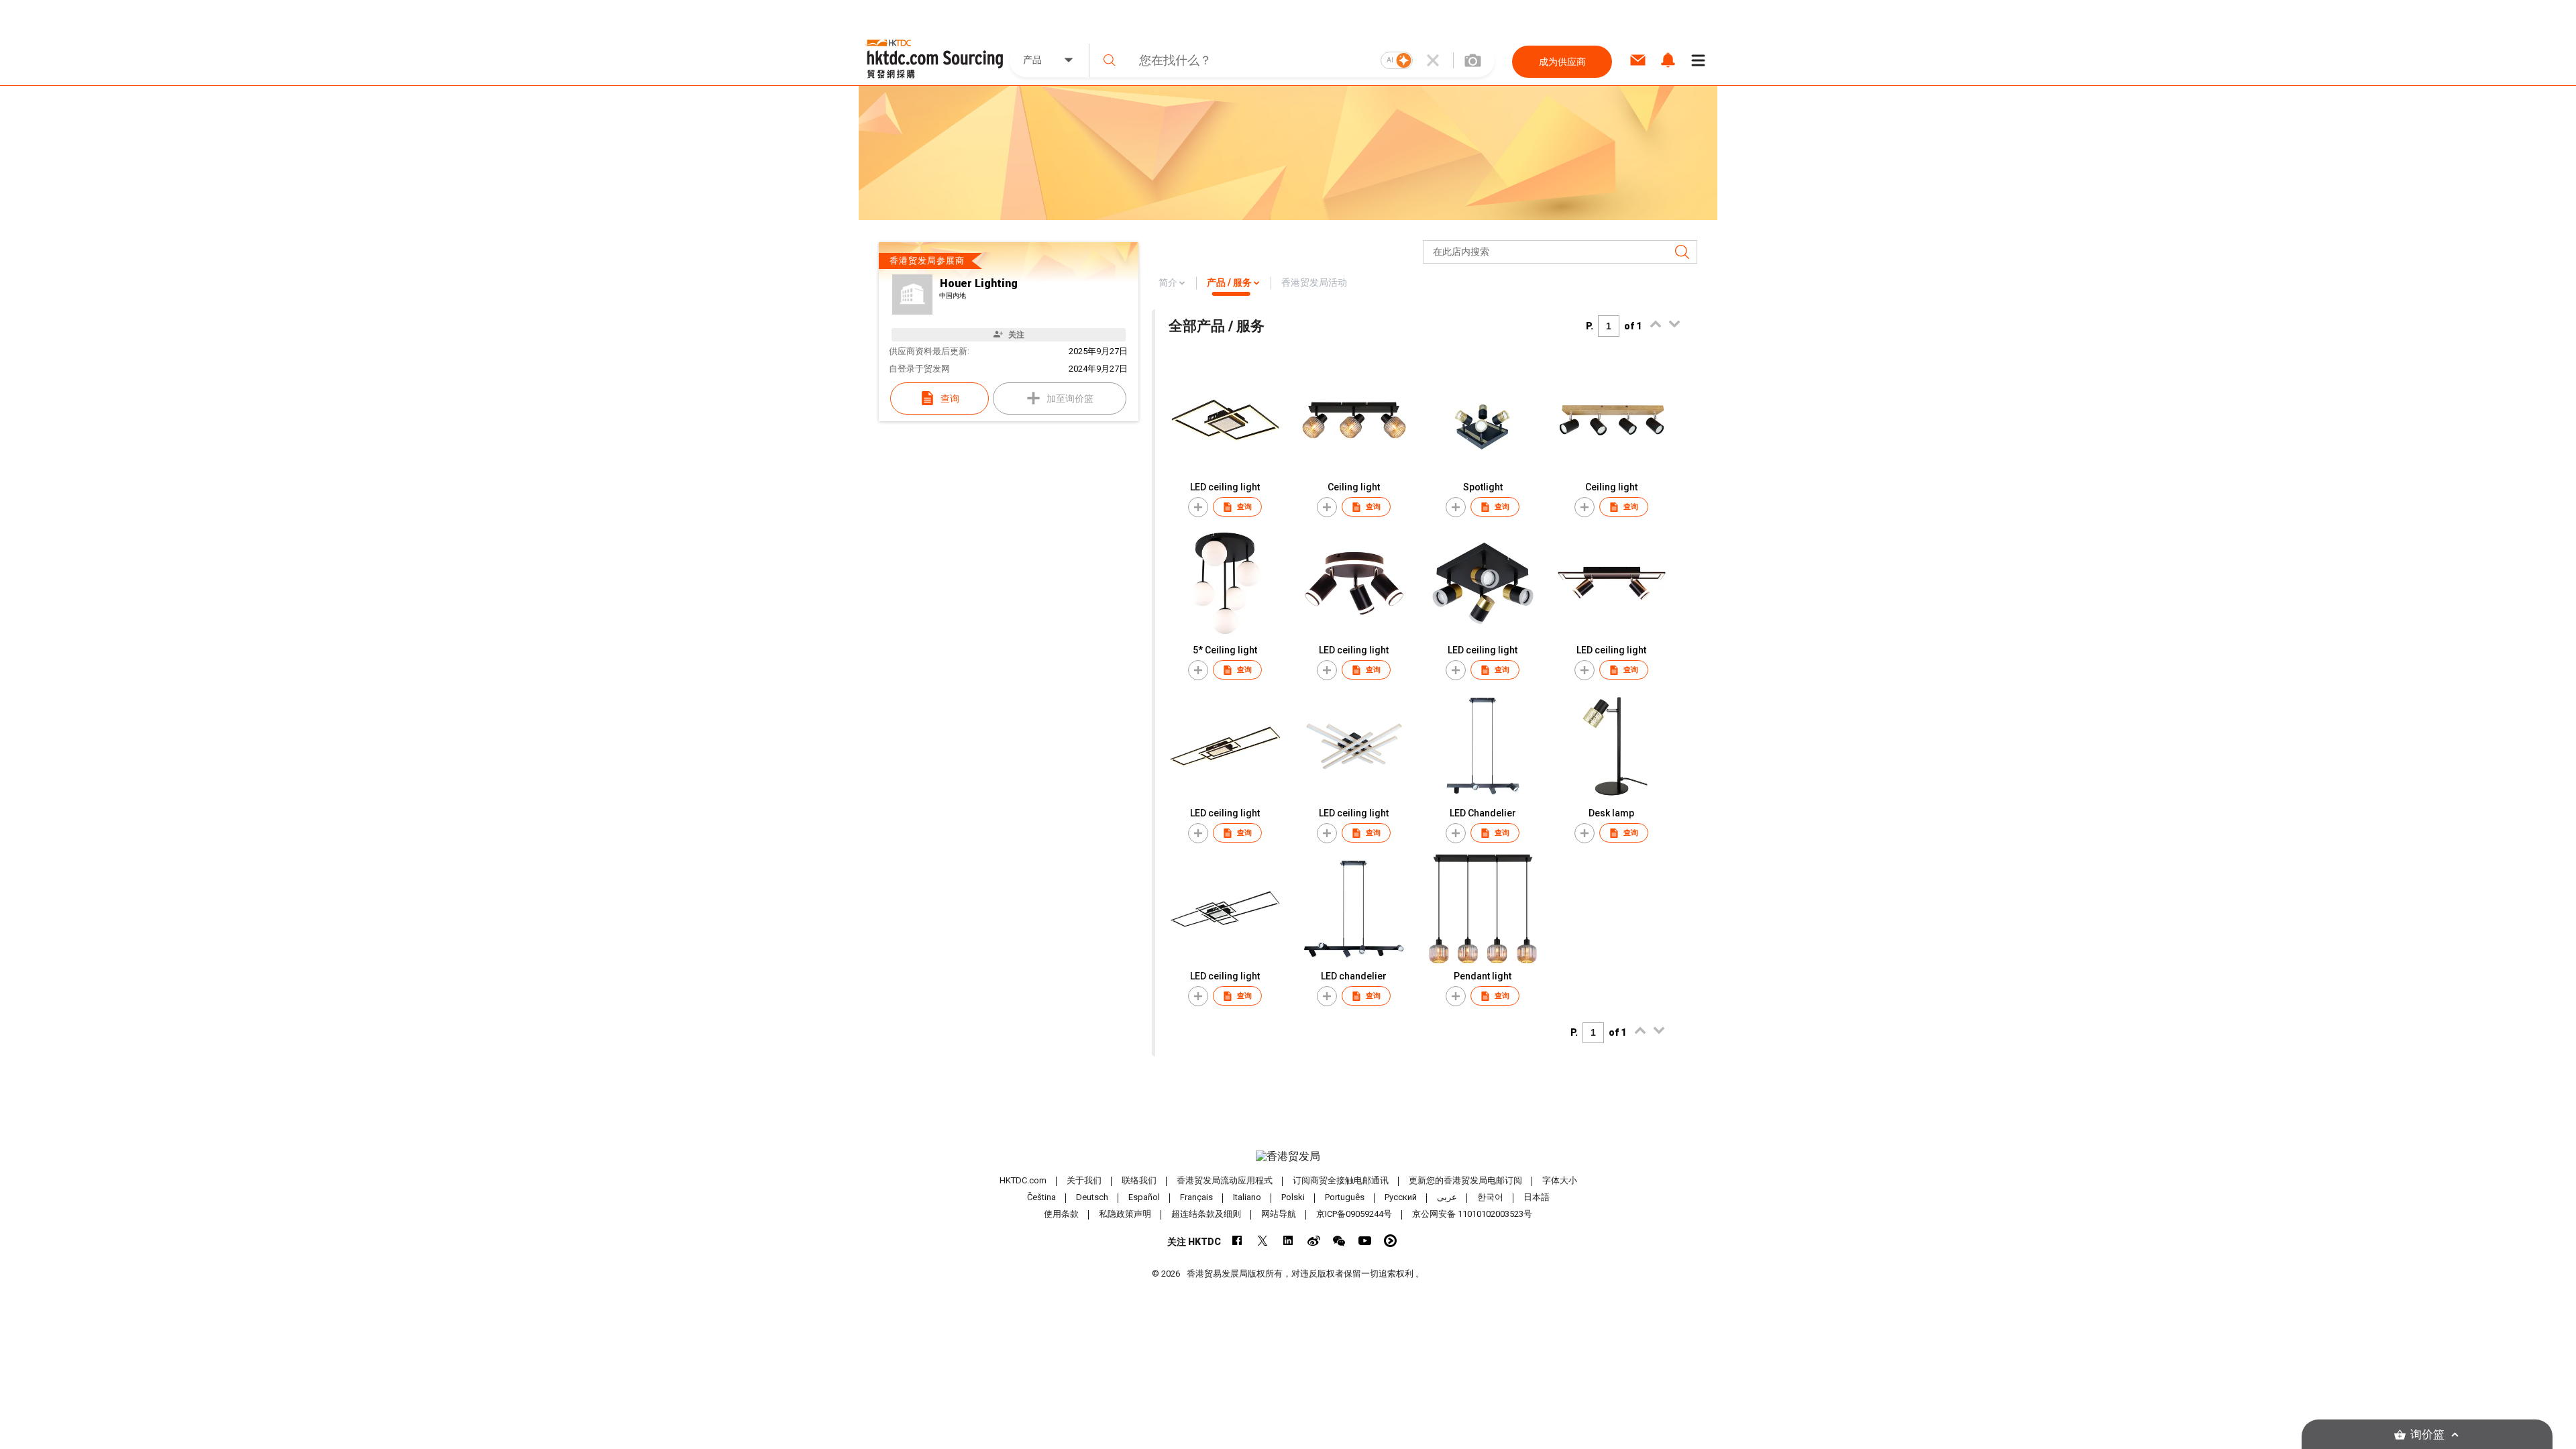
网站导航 (1279, 1214)
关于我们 (1084, 1180)
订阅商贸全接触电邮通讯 (1341, 1180)
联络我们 (1139, 1180)
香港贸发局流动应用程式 (1225, 1180)
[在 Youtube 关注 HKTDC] (1365, 1241)
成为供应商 (1562, 62)
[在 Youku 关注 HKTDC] (1390, 1241)
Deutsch (1092, 1197)
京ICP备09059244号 (1354, 1214)
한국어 (1490, 1197)
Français (1196, 1197)
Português (1345, 1197)
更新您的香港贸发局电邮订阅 (1465, 1180)
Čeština (1041, 1197)
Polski (1293, 1197)
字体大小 (1560, 1180)
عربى (1447, 1197)
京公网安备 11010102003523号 (1472, 1214)
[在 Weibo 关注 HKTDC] (1314, 1241)
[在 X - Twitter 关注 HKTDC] (1263, 1241)
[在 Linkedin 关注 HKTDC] (1288, 1241)
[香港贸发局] (1288, 1157)
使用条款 (1061, 1214)
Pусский (1401, 1197)
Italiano (1247, 1197)
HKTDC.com (1023, 1180)
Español (1144, 1197)
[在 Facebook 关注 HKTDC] (1237, 1241)
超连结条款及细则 (1206, 1214)
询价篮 (2427, 1435)
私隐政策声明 (1125, 1214)
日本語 (1537, 1197)
